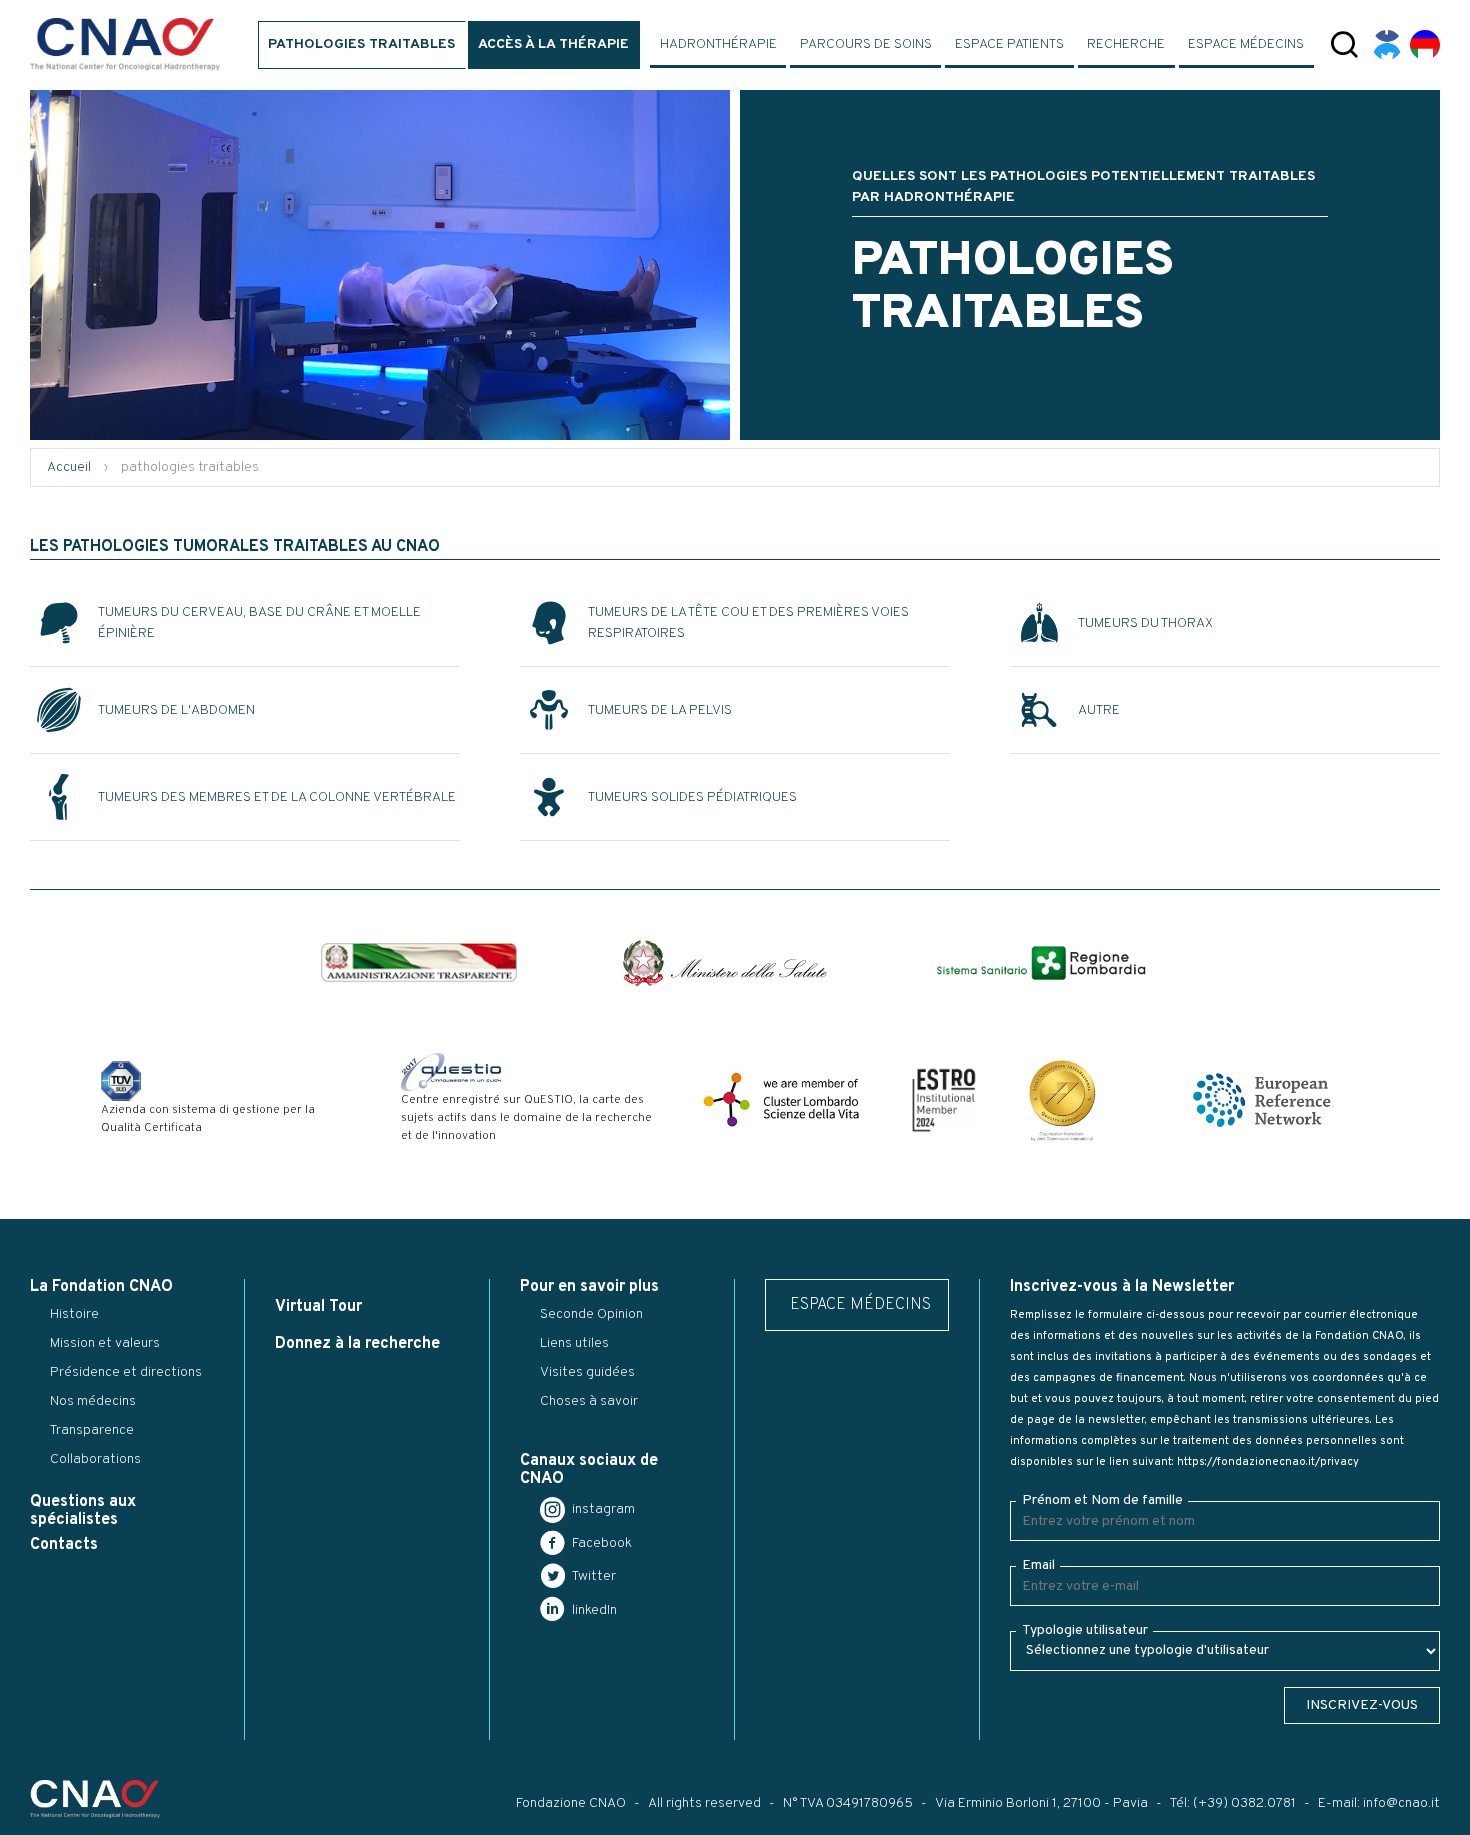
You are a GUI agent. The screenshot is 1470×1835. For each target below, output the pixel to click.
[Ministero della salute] (725, 963)
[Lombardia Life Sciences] (781, 1100)
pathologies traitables (361, 44)
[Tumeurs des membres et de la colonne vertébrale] (57, 797)
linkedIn (593, 1610)
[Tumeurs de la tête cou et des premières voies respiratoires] (547, 623)
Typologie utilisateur (1085, 1630)
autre (1099, 710)
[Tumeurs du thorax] (1037, 623)
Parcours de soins (866, 44)
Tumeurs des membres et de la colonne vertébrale (277, 797)
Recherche (1126, 44)
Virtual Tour (318, 1307)
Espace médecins (1246, 44)
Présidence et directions (126, 1372)
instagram (602, 1509)
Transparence (92, 1430)
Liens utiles (574, 1343)
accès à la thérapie (553, 44)
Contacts (64, 1545)
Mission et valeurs (105, 1343)
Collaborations (95, 1459)
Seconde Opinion (591, 1314)
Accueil (69, 467)
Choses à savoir (589, 1401)
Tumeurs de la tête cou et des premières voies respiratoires (748, 623)
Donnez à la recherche (357, 1344)
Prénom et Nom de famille (1102, 1500)
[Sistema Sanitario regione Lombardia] (1041, 963)
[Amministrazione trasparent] (419, 963)
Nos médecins (93, 1401)
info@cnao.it (1401, 1803)
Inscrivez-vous (1362, 1705)
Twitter (592, 1576)
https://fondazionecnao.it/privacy (1268, 1462)
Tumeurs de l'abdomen (176, 710)
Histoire (74, 1314)
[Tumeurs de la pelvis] (547, 710)
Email (1038, 1565)
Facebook (600, 1543)
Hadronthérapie (718, 44)
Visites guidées (587, 1372)
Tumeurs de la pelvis (660, 710)
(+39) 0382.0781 (1244, 1803)
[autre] (1037, 710)
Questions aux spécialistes (83, 1510)
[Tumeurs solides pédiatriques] (547, 797)
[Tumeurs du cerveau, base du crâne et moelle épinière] (57, 623)
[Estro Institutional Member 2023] (944, 1100)
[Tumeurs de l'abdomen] (57, 710)
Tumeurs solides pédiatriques (692, 797)
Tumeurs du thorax (1145, 623)
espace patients (1009, 44)
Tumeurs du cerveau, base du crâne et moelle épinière (259, 623)
